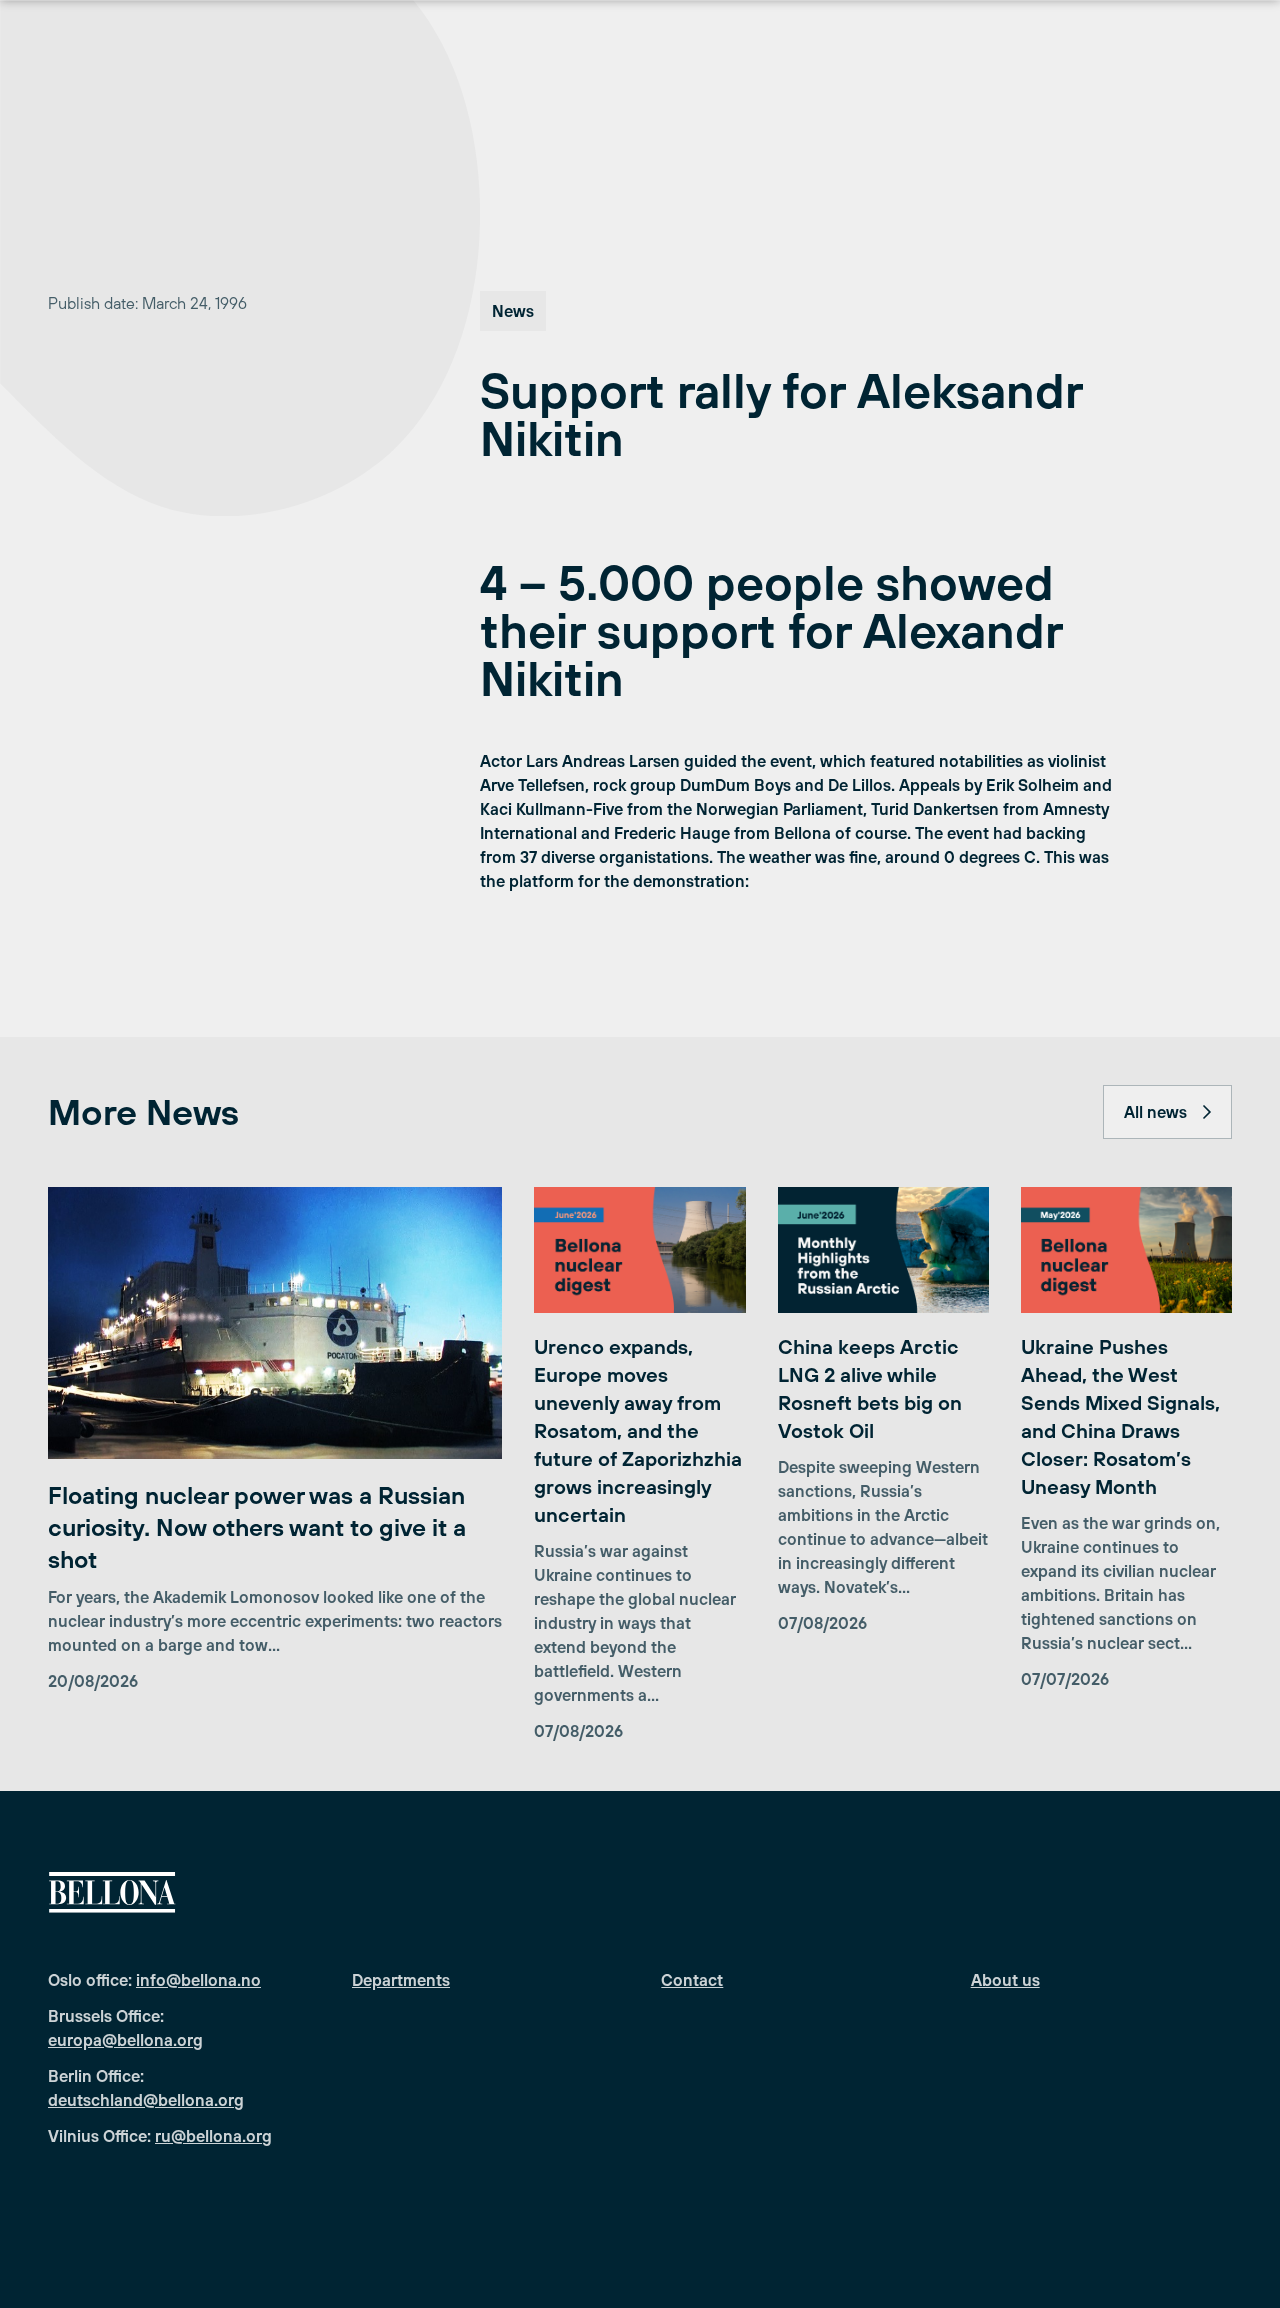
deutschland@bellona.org (146, 2100)
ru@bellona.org (213, 2136)
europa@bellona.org (125, 2040)
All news (1155, 1112)
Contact (692, 1980)
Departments (401, 1980)
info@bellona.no (198, 1980)
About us (1005, 1980)
